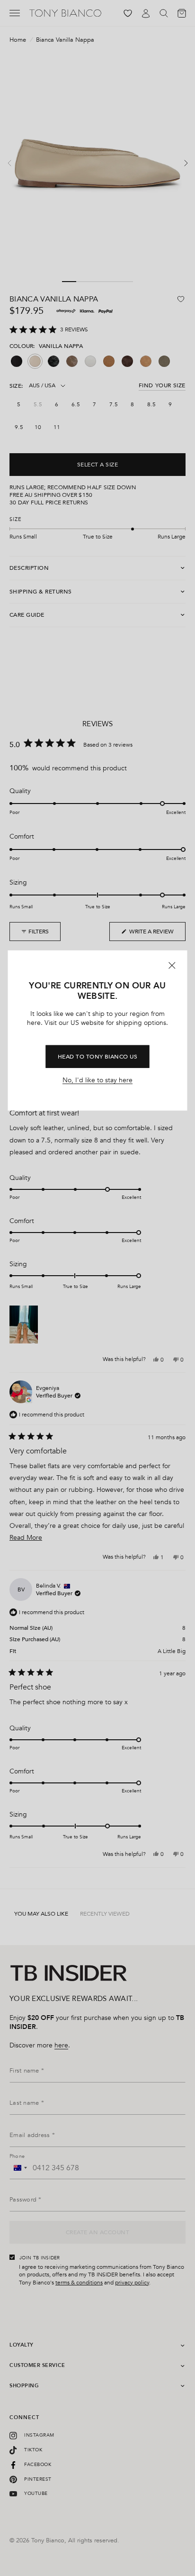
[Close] (172, 965)
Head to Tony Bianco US (98, 1057)
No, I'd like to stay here (97, 1080)
